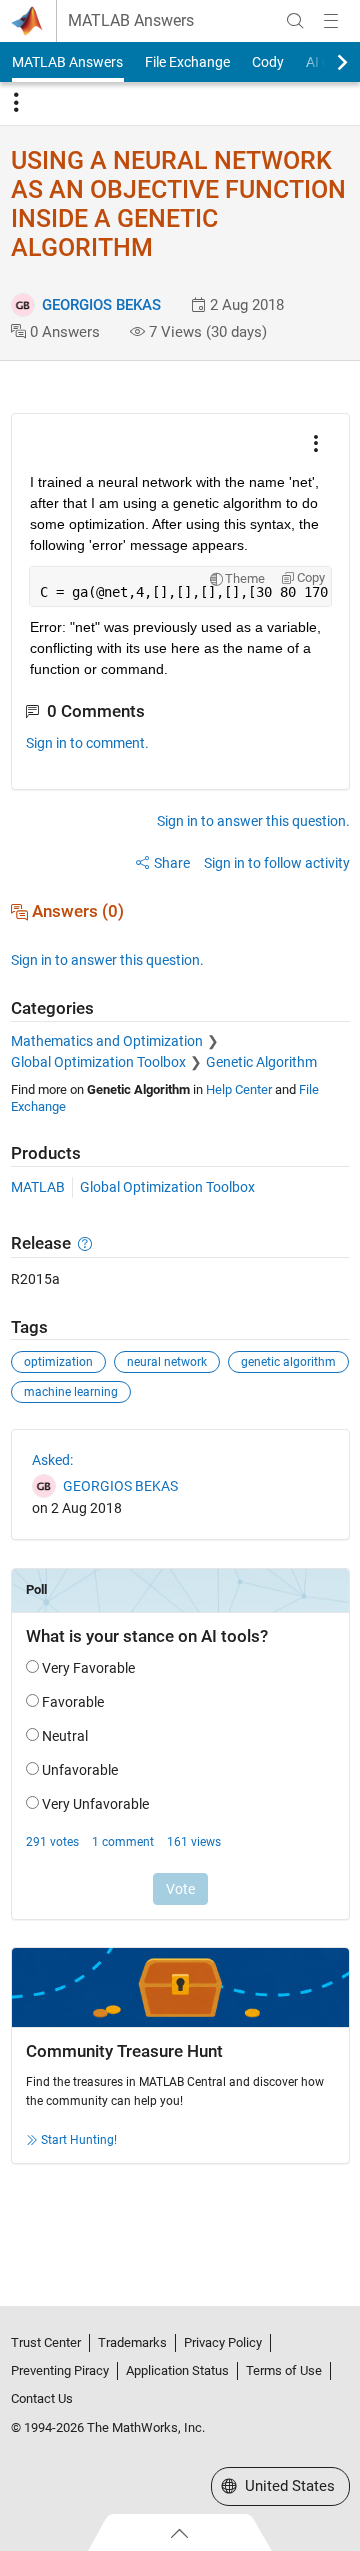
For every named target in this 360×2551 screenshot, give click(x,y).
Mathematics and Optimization (107, 1041)
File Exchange (187, 62)
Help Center (239, 1089)
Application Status (177, 2370)
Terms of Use (284, 2370)
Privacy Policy (223, 2342)
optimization (58, 1362)
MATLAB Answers (131, 21)
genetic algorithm (288, 1362)
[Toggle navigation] (16, 103)
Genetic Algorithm (261, 1062)
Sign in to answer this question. (253, 821)
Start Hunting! (79, 2140)
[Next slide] (325, 62)
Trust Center (46, 2342)
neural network (167, 1362)
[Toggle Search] (295, 21)
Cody (268, 62)
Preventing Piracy (60, 2370)
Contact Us (42, 2398)
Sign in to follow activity (277, 863)
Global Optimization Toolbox (98, 1062)
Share (172, 863)
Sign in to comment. (87, 743)
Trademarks (132, 2342)
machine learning (71, 1392)
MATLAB (38, 1187)
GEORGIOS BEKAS (101, 305)
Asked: (52, 1460)
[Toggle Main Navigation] (331, 21)
